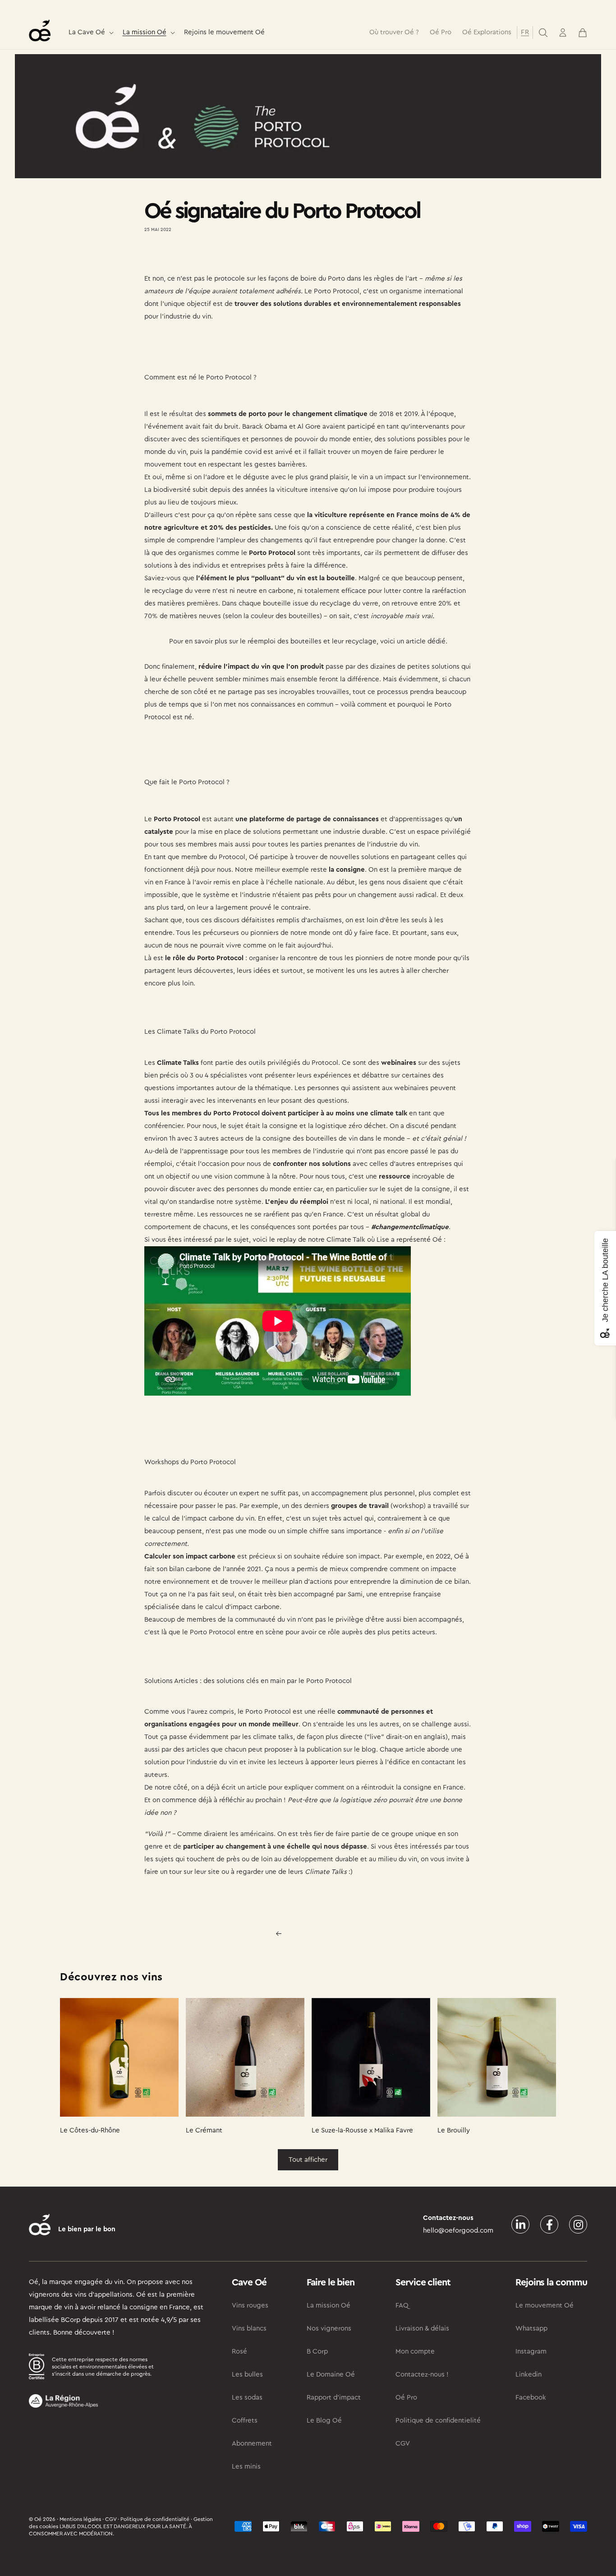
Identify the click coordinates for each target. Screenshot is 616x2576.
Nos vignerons (329, 2329)
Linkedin (529, 2375)
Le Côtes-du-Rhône (90, 2130)
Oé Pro (406, 2398)
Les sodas (247, 2398)
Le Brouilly (454, 2130)
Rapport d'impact (334, 2398)
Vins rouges (250, 2305)
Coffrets (245, 2421)
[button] (90, 33)
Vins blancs (249, 2329)
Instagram (531, 2352)
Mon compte (415, 2352)
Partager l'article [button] (178, 256)
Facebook (531, 2398)
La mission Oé (145, 32)
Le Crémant (204, 2130)
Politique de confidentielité (438, 2421)
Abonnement (252, 2444)
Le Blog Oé (324, 2421)
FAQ (402, 2305)
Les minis (246, 2467)
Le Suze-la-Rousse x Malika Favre (362, 2130)
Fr (525, 32)
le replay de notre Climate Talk (318, 1240)
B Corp (317, 2352)
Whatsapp (531, 2329)
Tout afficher (308, 2160)
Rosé (239, 2352)
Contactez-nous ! (422, 2375)
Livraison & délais (422, 2329)
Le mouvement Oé (545, 2305)
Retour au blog (314, 1933)
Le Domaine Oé (331, 2375)
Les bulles (247, 2375)
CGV (403, 2444)
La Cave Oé (87, 32)
